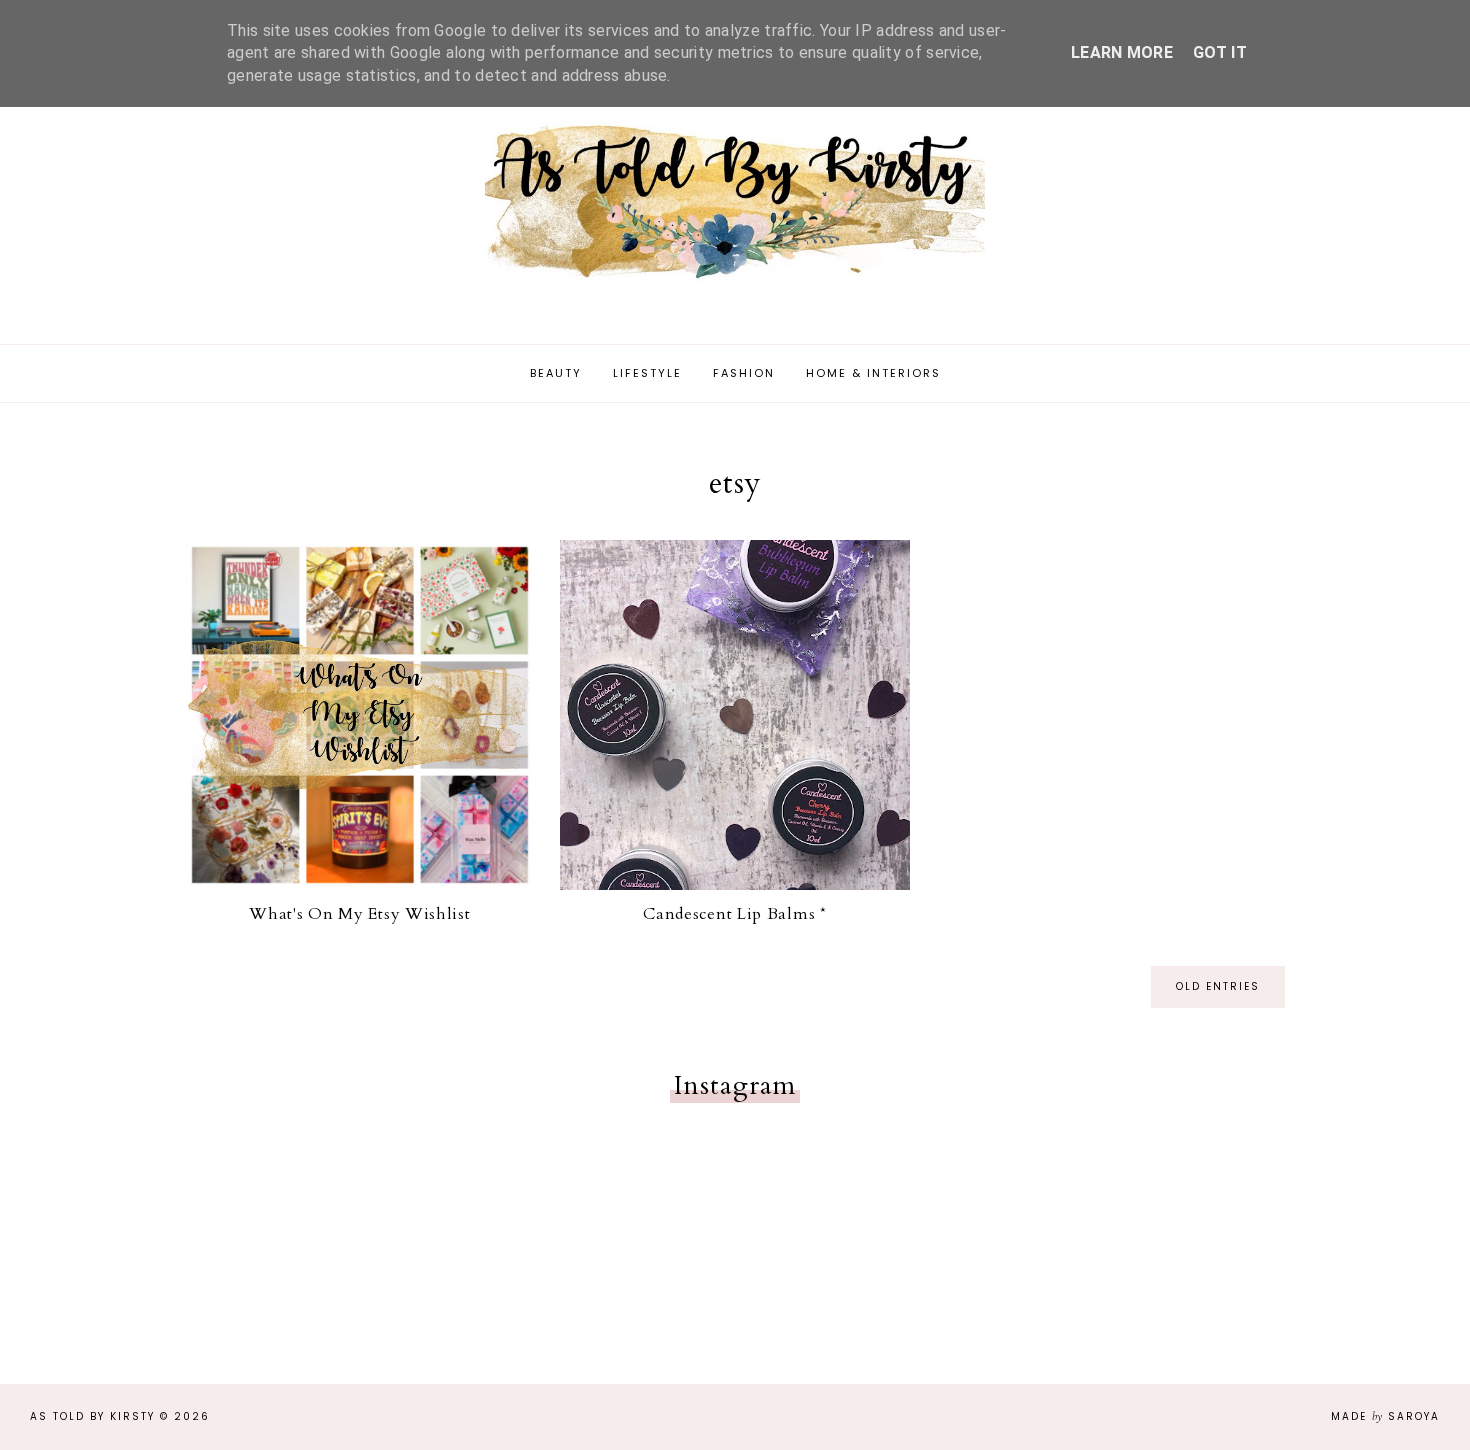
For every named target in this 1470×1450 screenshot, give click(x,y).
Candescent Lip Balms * (734, 914)
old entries (1218, 986)
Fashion (744, 373)
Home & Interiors (873, 373)
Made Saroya (1385, 1416)
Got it (1220, 52)
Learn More (1122, 52)
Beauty (556, 373)
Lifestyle (647, 373)
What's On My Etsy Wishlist (359, 914)
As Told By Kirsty (92, 1416)
